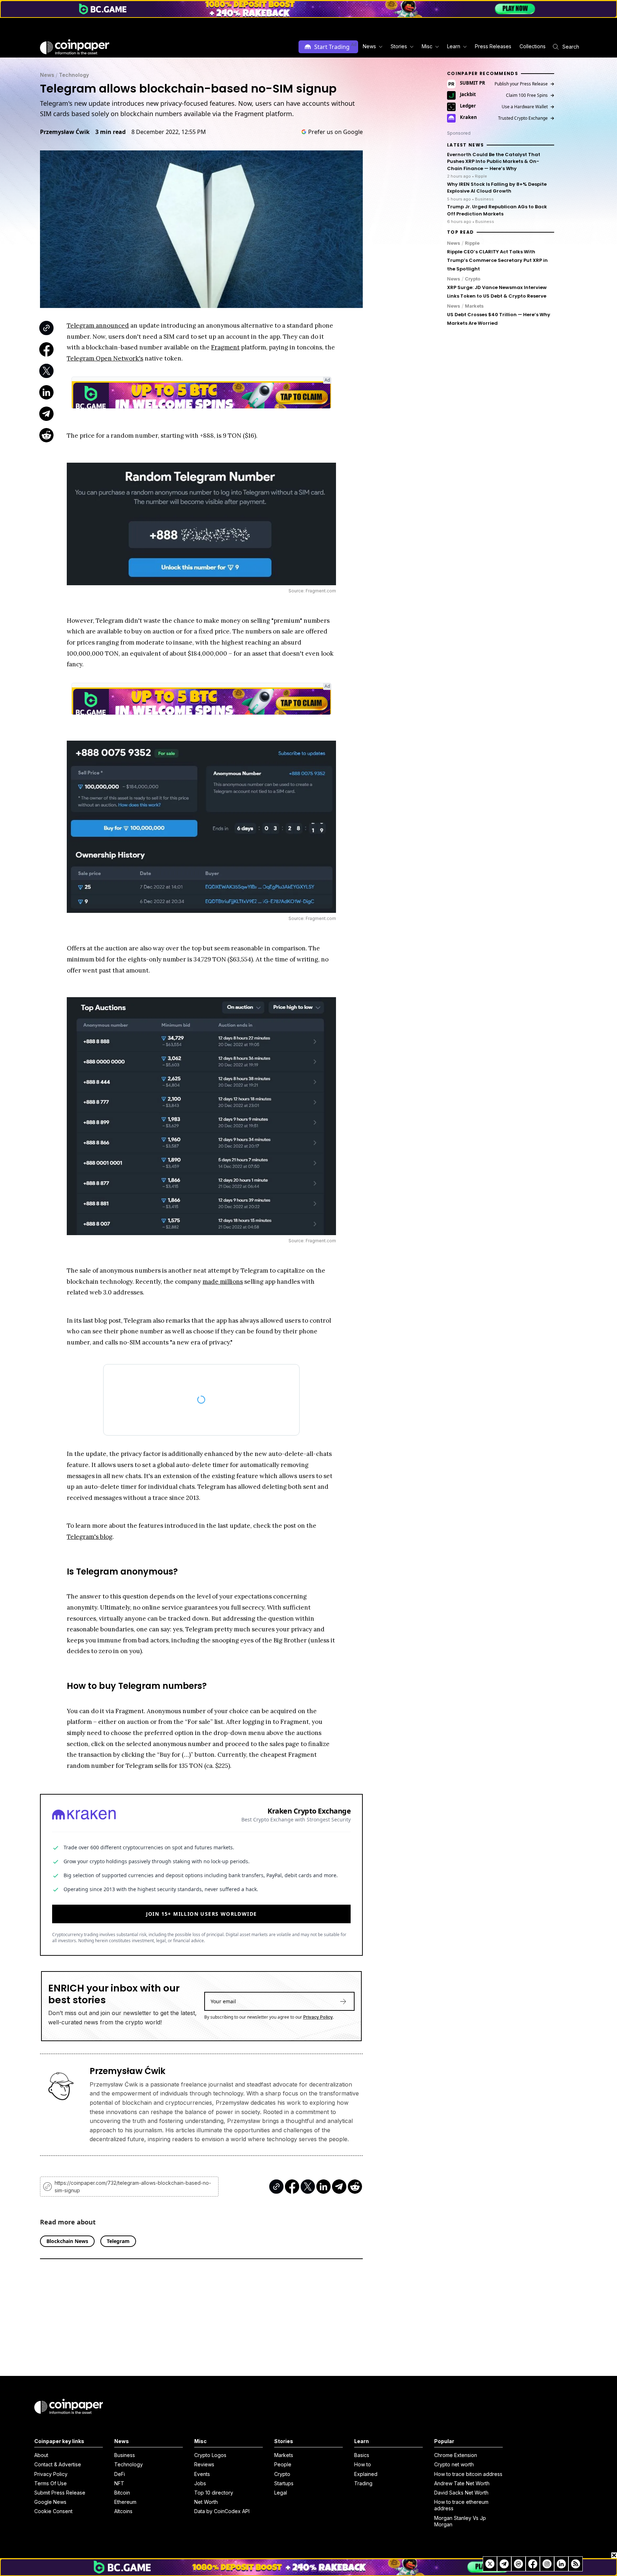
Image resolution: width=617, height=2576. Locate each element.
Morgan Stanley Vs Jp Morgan (460, 2521)
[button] (493, 47)
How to (363, 2464)
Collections (533, 46)
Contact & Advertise (58, 2464)
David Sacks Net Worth (461, 2493)
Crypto (473, 279)
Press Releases (493, 46)
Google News (50, 2502)
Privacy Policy (318, 2017)
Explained (366, 2474)
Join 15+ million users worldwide (202, 1914)
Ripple (472, 243)
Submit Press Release (60, 2493)
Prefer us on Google (335, 132)
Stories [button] (399, 46)
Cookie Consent (53, 2511)
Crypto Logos (210, 2455)
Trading (363, 2483)
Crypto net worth (454, 2464)
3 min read (111, 132)
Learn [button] (454, 46)
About (41, 2455)
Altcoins (123, 2511)
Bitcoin (122, 2493)
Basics (362, 2455)
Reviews (204, 2464)
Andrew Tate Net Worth (462, 2483)
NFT (119, 2483)
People (283, 2464)
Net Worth (206, 2502)
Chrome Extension (456, 2455)
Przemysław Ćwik (65, 132)
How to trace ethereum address (461, 2505)
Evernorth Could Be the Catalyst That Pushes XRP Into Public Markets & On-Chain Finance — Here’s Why (494, 161)
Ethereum (125, 2502)
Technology (74, 75)
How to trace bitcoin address (468, 2474)
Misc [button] (427, 46)
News (47, 75)
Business (125, 2455)
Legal (281, 2493)
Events (202, 2474)
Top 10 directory (214, 2493)
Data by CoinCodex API (222, 2511)
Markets (474, 306)
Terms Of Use (51, 2483)
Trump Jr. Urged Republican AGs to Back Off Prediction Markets (497, 210)
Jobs (200, 2483)
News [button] (369, 46)
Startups (284, 2483)
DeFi (120, 2474)
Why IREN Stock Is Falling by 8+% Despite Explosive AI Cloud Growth (497, 188)
